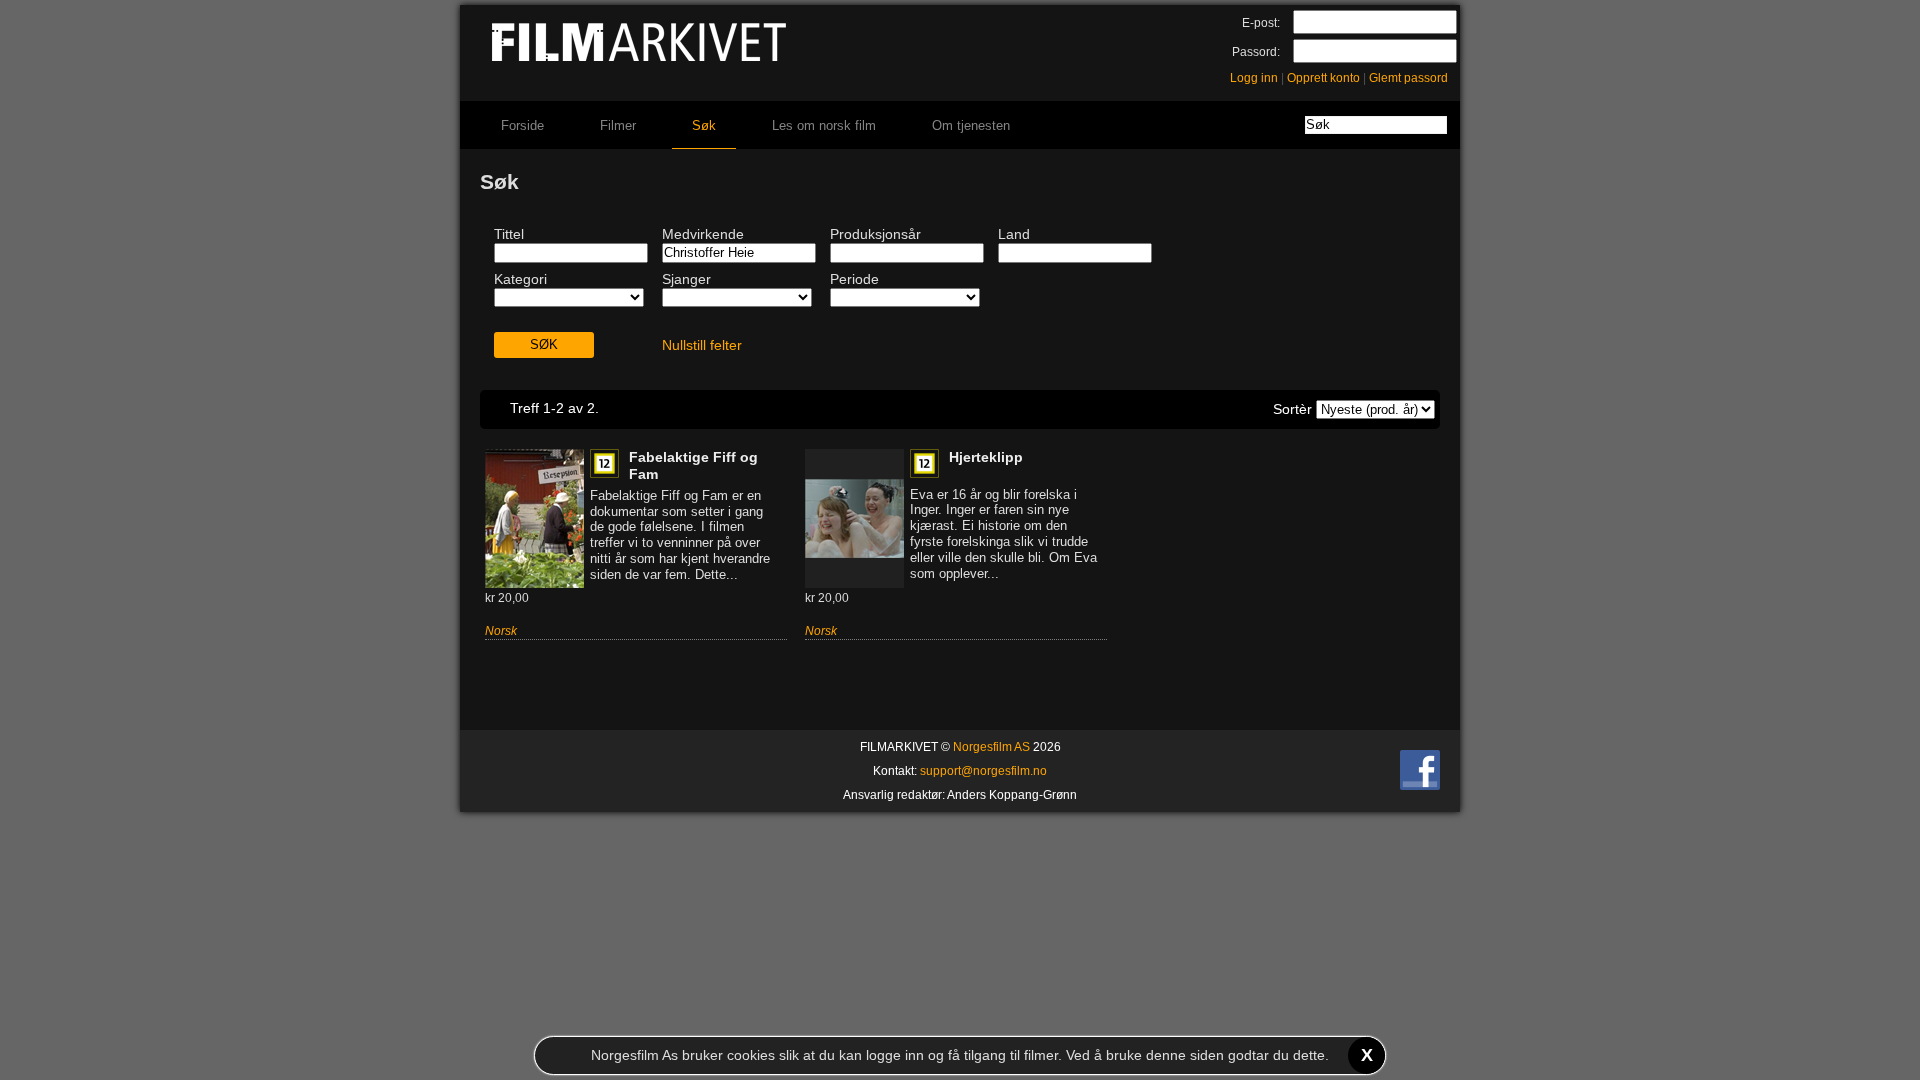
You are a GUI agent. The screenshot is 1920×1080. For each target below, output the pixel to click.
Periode (854, 279)
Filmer (618, 125)
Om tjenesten (971, 125)
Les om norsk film (824, 125)
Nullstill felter (702, 345)
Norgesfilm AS (991, 747)
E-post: (1261, 23)
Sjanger (686, 279)
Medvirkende (703, 234)
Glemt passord (1408, 78)
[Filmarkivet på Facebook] (1420, 786)
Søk (704, 125)
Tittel (509, 234)
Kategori (520, 279)
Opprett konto (1323, 78)
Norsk (501, 631)
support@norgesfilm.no (983, 771)
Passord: (1256, 52)
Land (1014, 234)
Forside (522, 125)
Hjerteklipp (986, 457)
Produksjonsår (875, 234)
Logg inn (1254, 78)
